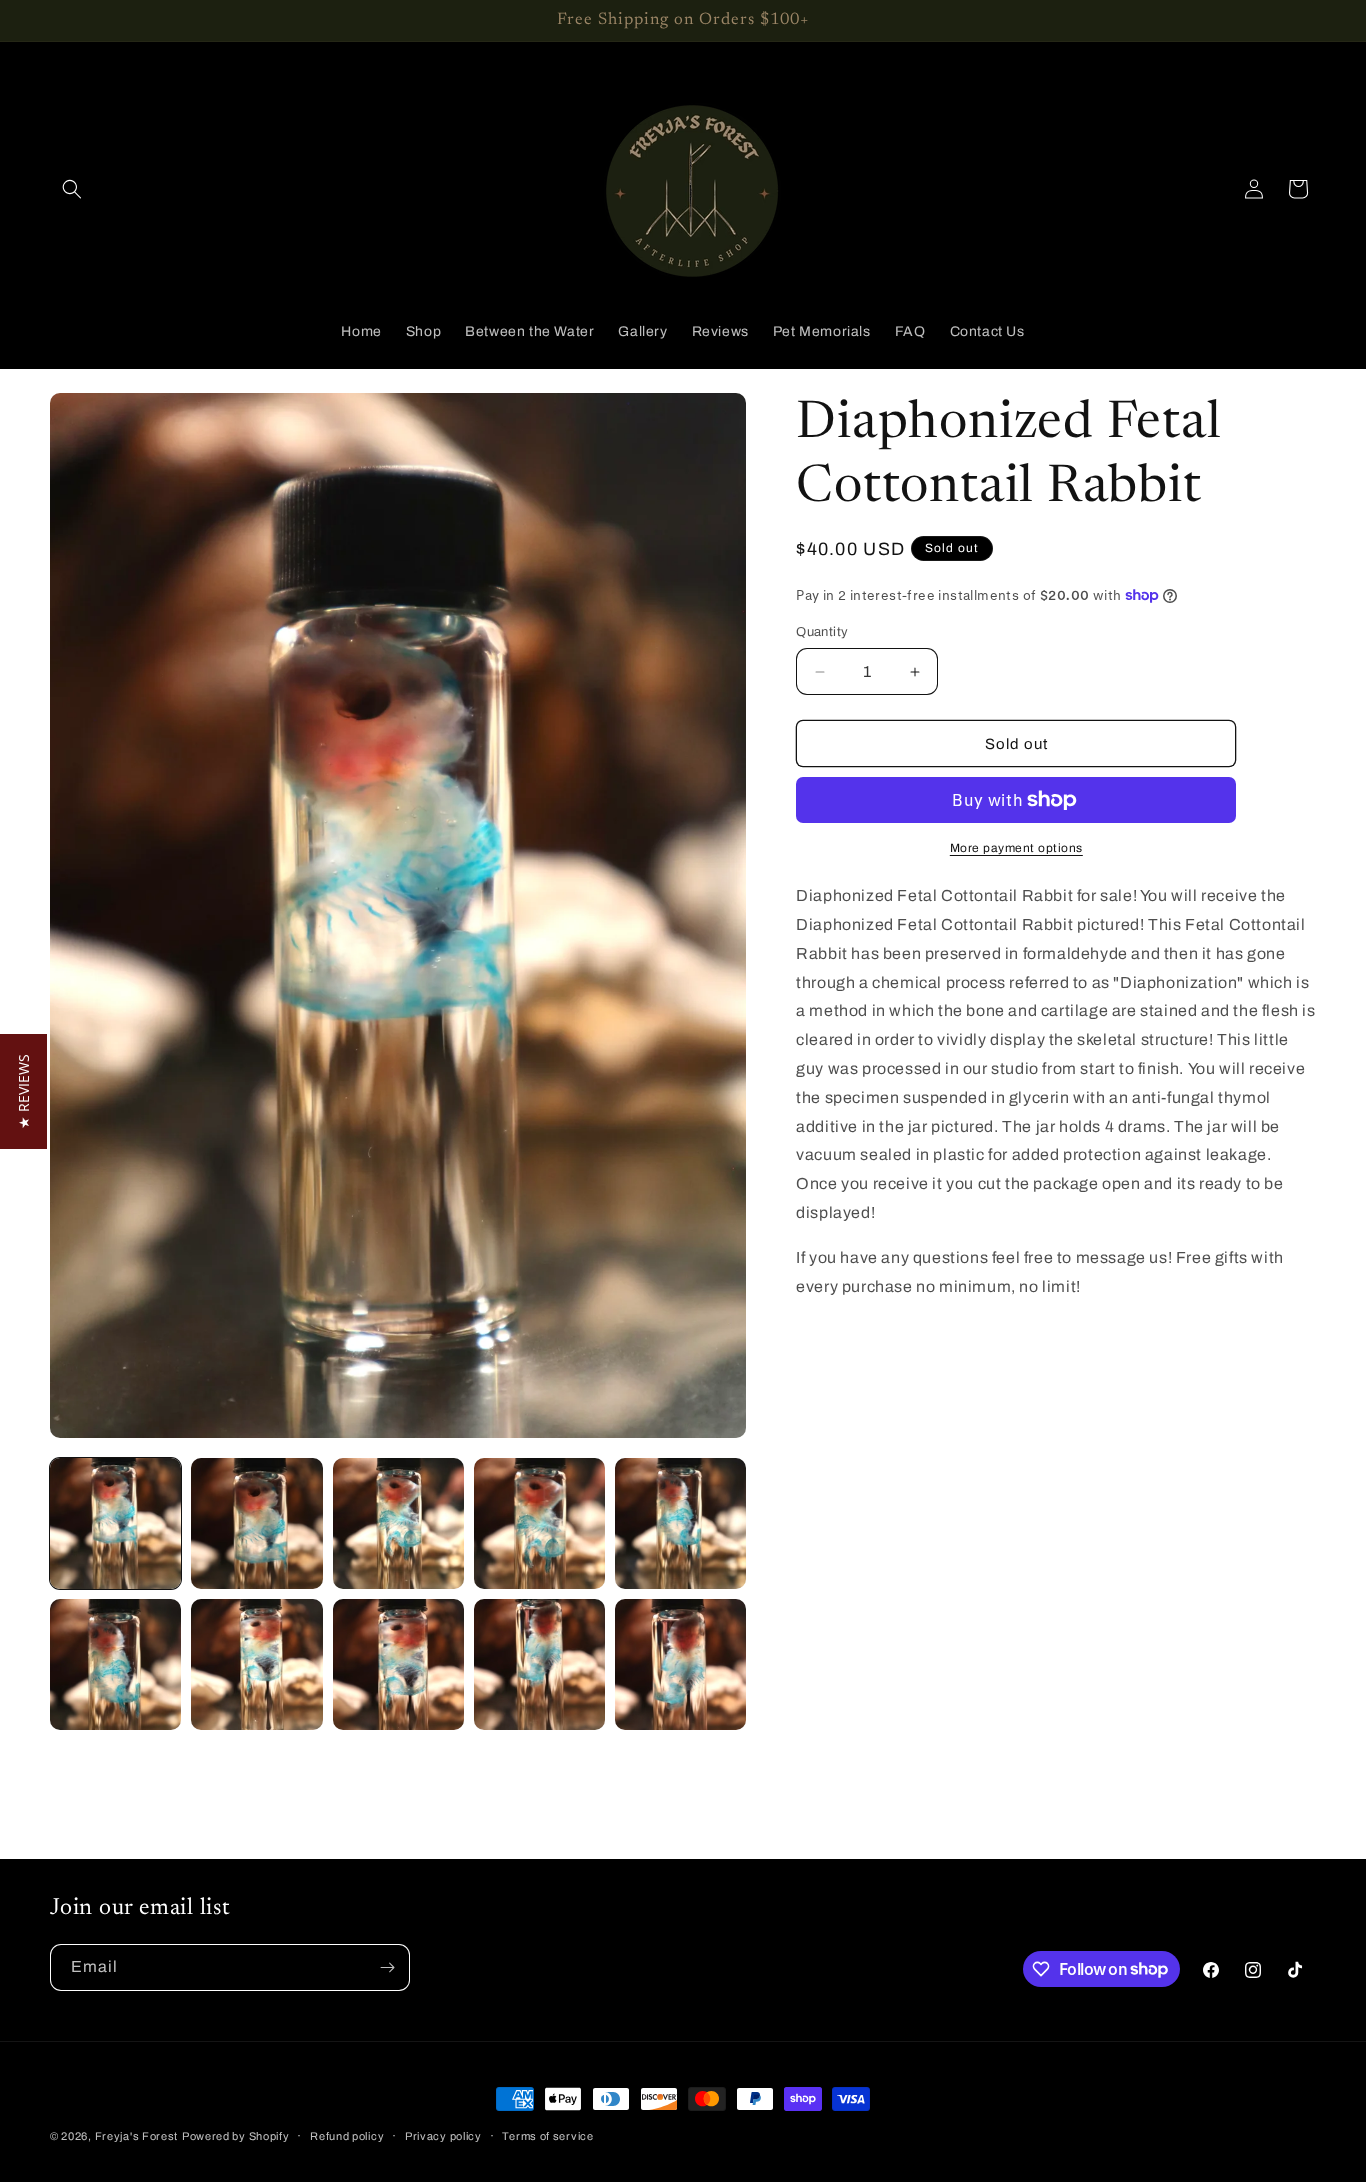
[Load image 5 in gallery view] (680, 1523)
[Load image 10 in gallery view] (680, 1664)
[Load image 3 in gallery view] (398, 1523)
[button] (72, 189)
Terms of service (547, 2135)
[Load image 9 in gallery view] (539, 1664)
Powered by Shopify (236, 2136)
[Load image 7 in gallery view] (256, 1664)
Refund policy (347, 2135)
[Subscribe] (387, 1967)
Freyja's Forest (137, 2136)
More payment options (1016, 848)
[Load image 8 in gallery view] (398, 1664)
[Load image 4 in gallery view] (539, 1523)
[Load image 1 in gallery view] (115, 1523)
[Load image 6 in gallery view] (115, 1664)
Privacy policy (443, 2135)
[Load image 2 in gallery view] (256, 1523)
